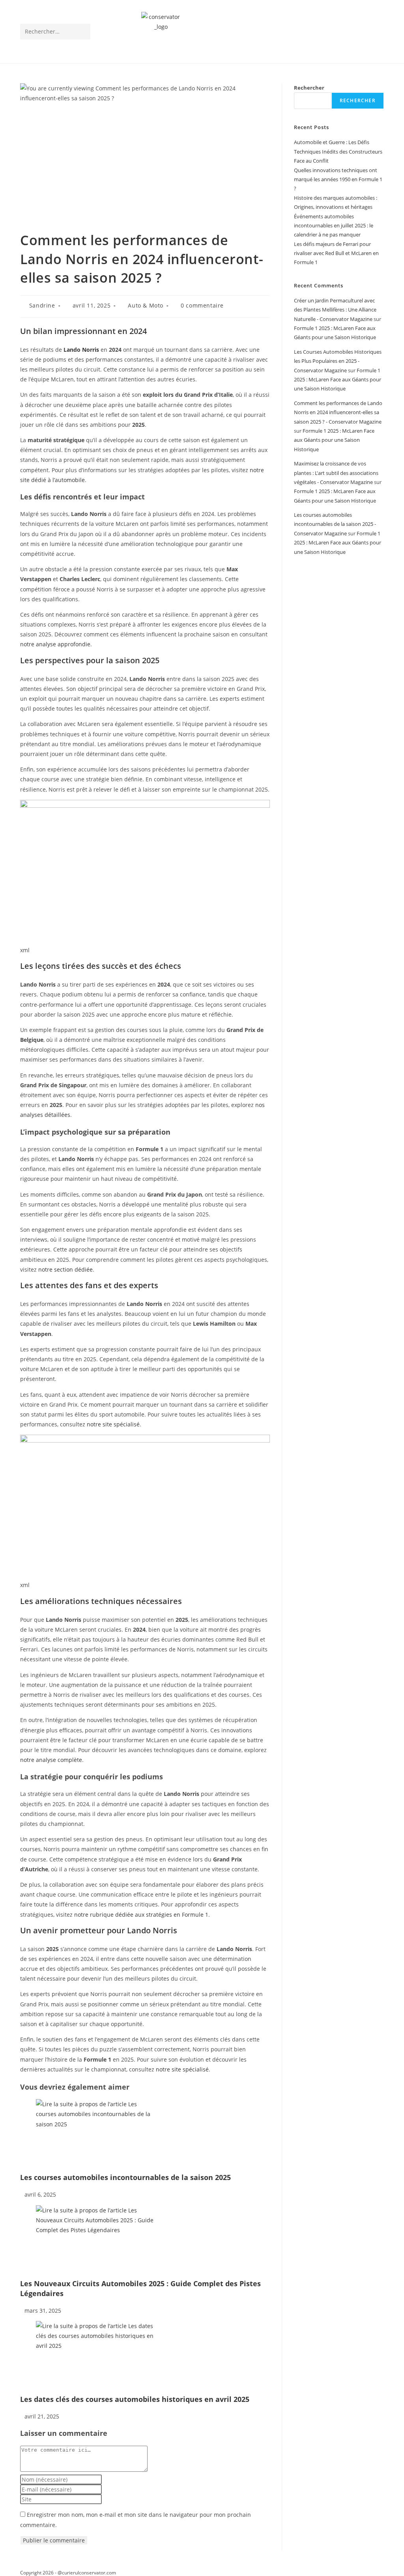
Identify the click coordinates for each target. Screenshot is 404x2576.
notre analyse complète (51, 1760)
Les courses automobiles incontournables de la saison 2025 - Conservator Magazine (335, 524)
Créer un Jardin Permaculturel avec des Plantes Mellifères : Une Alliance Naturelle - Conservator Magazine (335, 310)
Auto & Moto (146, 305)
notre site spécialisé (113, 1424)
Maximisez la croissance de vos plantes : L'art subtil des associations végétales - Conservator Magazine (336, 473)
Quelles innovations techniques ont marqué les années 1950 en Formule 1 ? (338, 179)
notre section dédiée (65, 1269)
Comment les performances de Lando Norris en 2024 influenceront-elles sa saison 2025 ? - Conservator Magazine (338, 412)
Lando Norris (81, 350)
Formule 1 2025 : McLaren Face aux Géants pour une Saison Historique (338, 380)
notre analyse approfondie (55, 644)
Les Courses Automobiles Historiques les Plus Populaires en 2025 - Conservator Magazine (338, 361)
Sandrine (42, 305)
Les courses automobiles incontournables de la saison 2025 (125, 2177)
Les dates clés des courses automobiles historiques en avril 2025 (135, 2399)
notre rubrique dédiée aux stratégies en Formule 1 (141, 1915)
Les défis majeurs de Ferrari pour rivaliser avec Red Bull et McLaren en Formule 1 (336, 253)
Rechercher (309, 88)
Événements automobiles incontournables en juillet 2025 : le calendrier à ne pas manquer (334, 226)
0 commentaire (202, 305)
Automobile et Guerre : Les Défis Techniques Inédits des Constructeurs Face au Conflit (338, 151)
